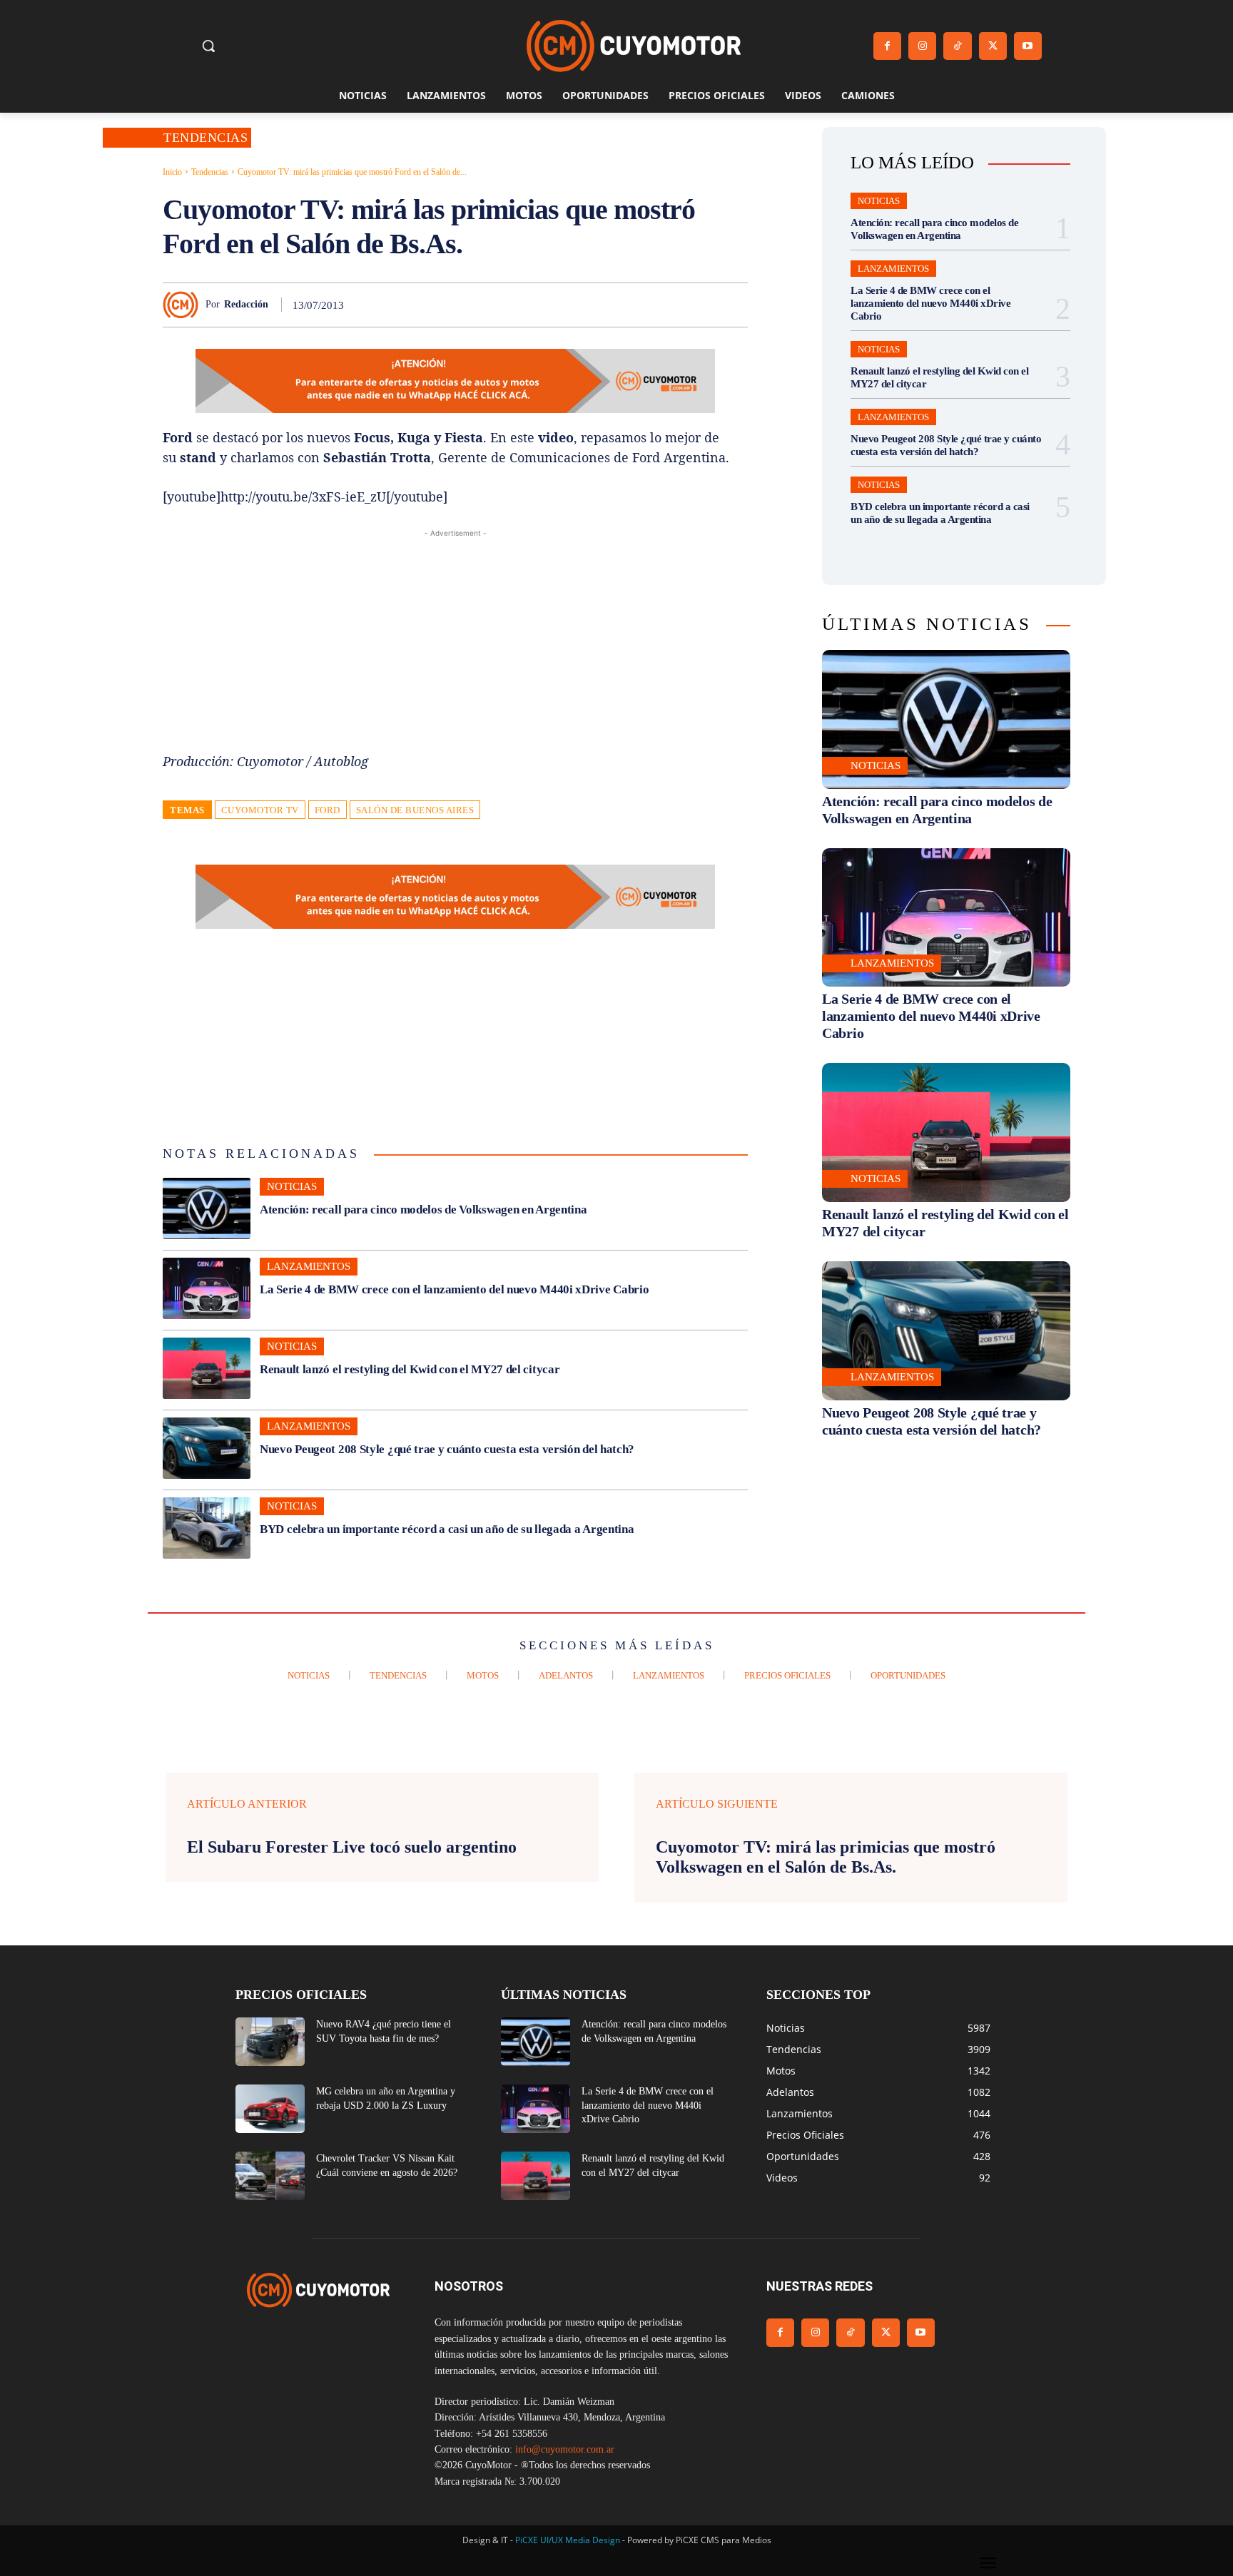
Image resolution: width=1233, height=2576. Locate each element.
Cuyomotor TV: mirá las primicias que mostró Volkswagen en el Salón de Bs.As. (826, 1857)
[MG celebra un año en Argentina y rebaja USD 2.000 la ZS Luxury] (270, 2109)
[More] (733, 305)
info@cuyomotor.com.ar (565, 2449)
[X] (993, 46)
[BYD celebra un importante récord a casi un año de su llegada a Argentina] (207, 1528)
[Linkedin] (634, 305)
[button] (208, 46)
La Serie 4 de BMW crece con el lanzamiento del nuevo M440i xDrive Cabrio (454, 1289)
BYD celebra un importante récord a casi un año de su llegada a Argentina (447, 1529)
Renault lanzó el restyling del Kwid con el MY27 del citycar (410, 1369)
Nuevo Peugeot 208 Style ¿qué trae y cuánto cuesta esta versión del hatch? (447, 1449)
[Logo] (634, 46)
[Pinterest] (568, 305)
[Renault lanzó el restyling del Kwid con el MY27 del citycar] (207, 1368)
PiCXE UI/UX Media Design (568, 2540)
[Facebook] (887, 46)
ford (328, 810)
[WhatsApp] (601, 305)
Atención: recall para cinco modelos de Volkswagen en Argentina (425, 1210)
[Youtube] (1028, 46)
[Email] (666, 305)
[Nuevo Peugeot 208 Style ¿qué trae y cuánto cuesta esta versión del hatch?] (207, 1448)
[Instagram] (922, 46)
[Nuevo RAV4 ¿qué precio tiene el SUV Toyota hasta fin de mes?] (270, 2042)
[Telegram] (699, 305)
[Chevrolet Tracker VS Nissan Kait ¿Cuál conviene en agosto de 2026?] (270, 2176)
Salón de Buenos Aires (415, 810)
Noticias (292, 1186)
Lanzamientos (309, 1266)
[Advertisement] (455, 641)
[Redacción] (184, 305)
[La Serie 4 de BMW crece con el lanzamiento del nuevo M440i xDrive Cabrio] (207, 1288)
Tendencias (205, 138)
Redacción (246, 304)
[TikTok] (957, 46)
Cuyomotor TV (260, 810)
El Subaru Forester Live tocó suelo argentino (352, 1847)
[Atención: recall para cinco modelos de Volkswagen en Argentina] (207, 1208)
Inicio (172, 172)
